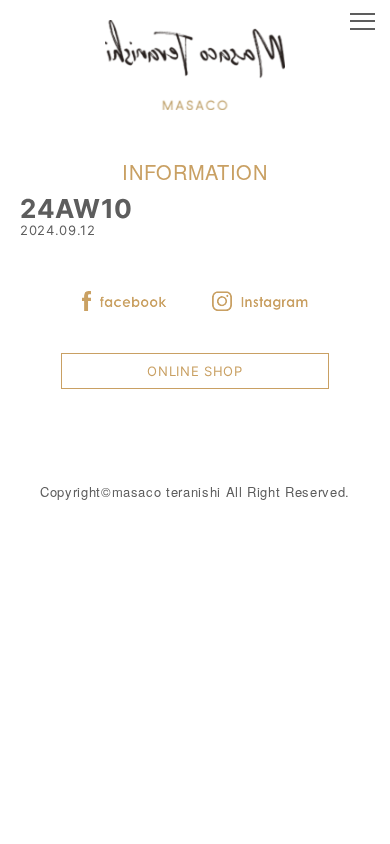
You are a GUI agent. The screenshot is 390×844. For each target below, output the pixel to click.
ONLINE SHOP (194, 371)
